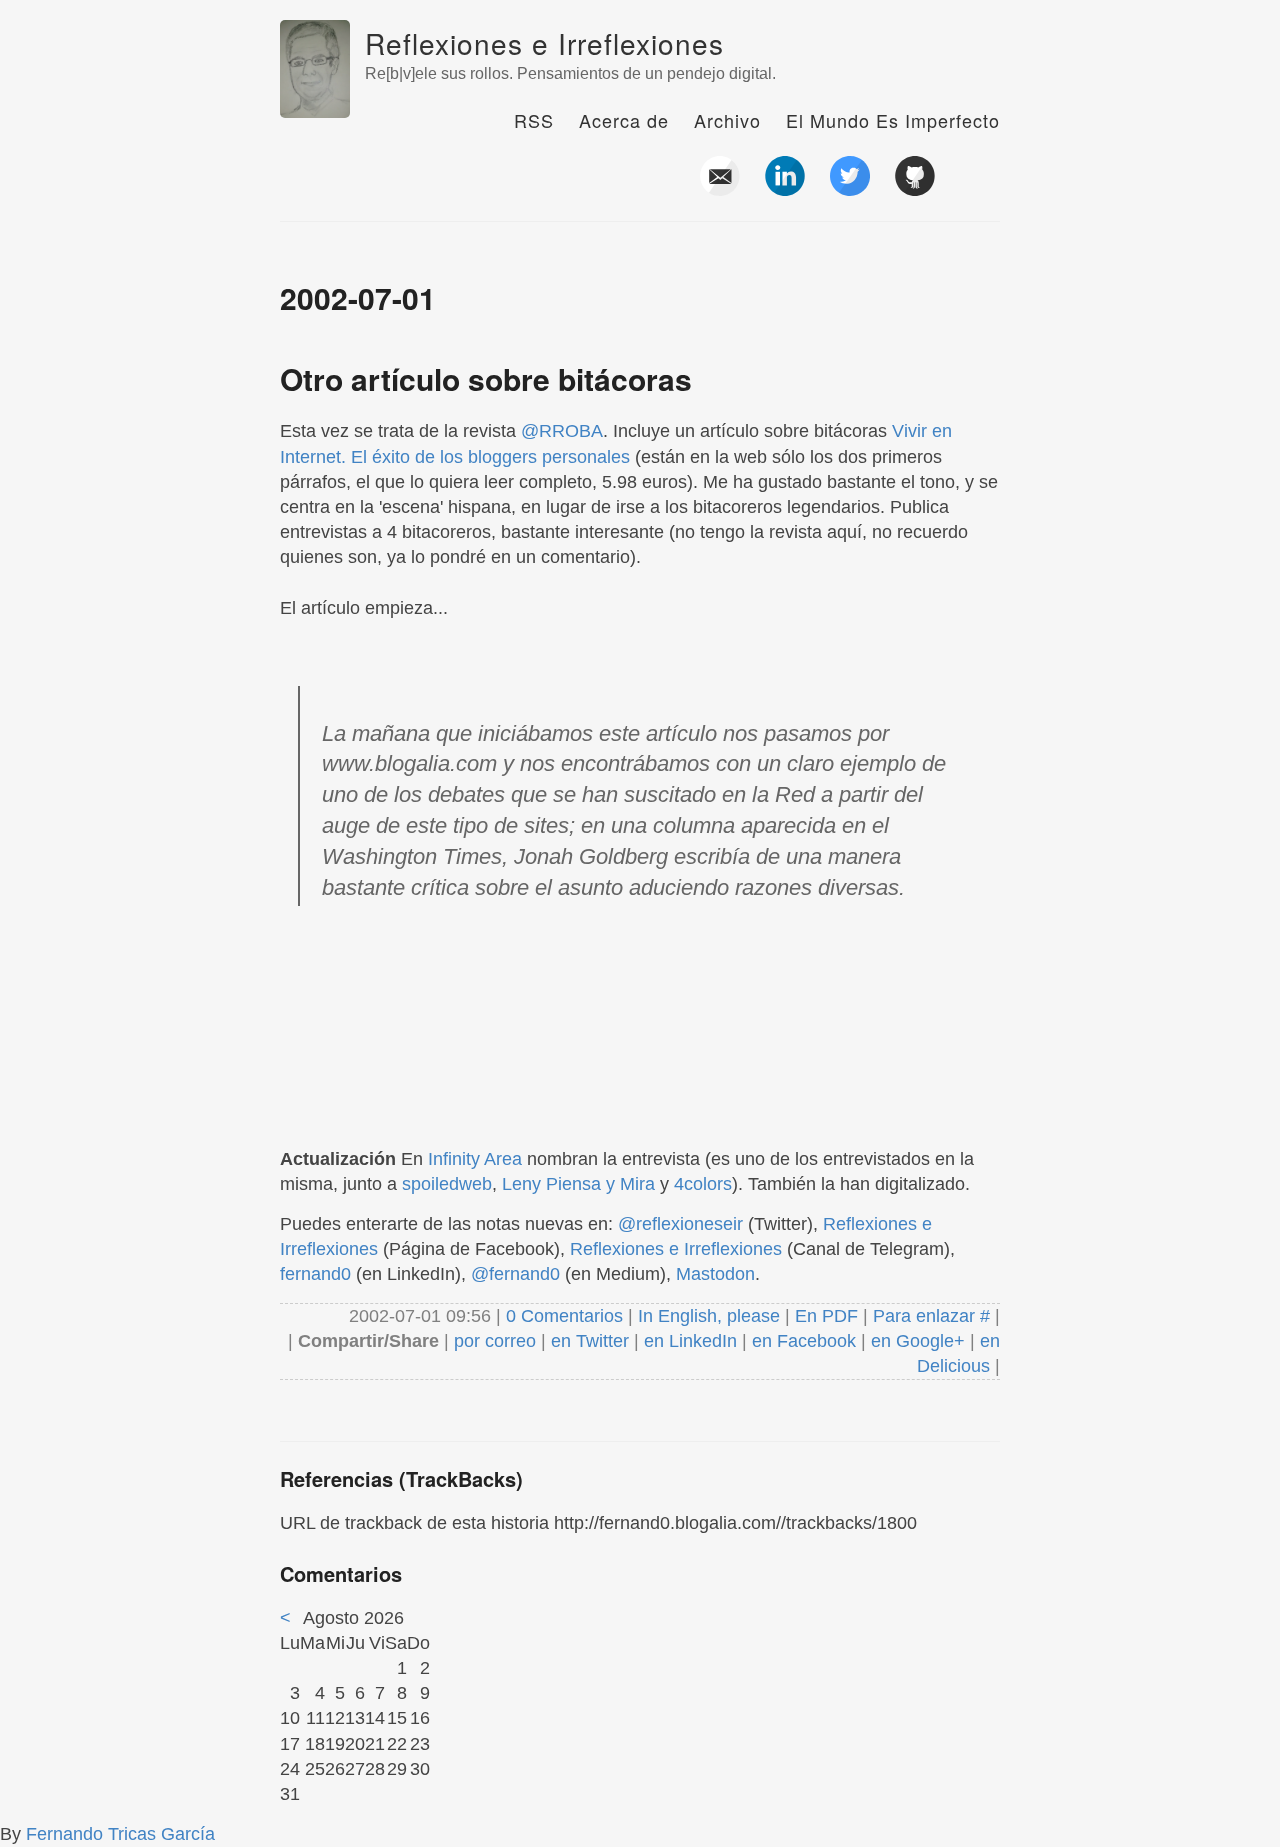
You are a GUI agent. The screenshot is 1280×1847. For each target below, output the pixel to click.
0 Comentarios (567, 1316)
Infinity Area (475, 1159)
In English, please (709, 1316)
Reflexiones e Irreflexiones (544, 43)
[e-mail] (720, 188)
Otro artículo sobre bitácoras (486, 378)
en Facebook (801, 1341)
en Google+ (918, 1341)
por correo (492, 1341)
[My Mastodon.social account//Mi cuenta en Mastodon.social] (980, 188)
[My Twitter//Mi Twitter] (850, 188)
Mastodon (715, 1274)
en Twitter (590, 1341)
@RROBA (562, 431)
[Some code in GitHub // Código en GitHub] (915, 188)
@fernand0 (515, 1274)
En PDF (826, 1316)
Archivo (727, 120)
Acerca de (624, 120)
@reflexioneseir (680, 1224)
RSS (534, 120)
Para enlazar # (931, 1316)
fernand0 (315, 1274)
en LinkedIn (690, 1341)
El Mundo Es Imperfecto (893, 120)
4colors (703, 1184)
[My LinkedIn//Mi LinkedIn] (785, 188)
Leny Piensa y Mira (578, 1184)
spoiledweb (447, 1184)
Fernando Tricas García (120, 1834)
